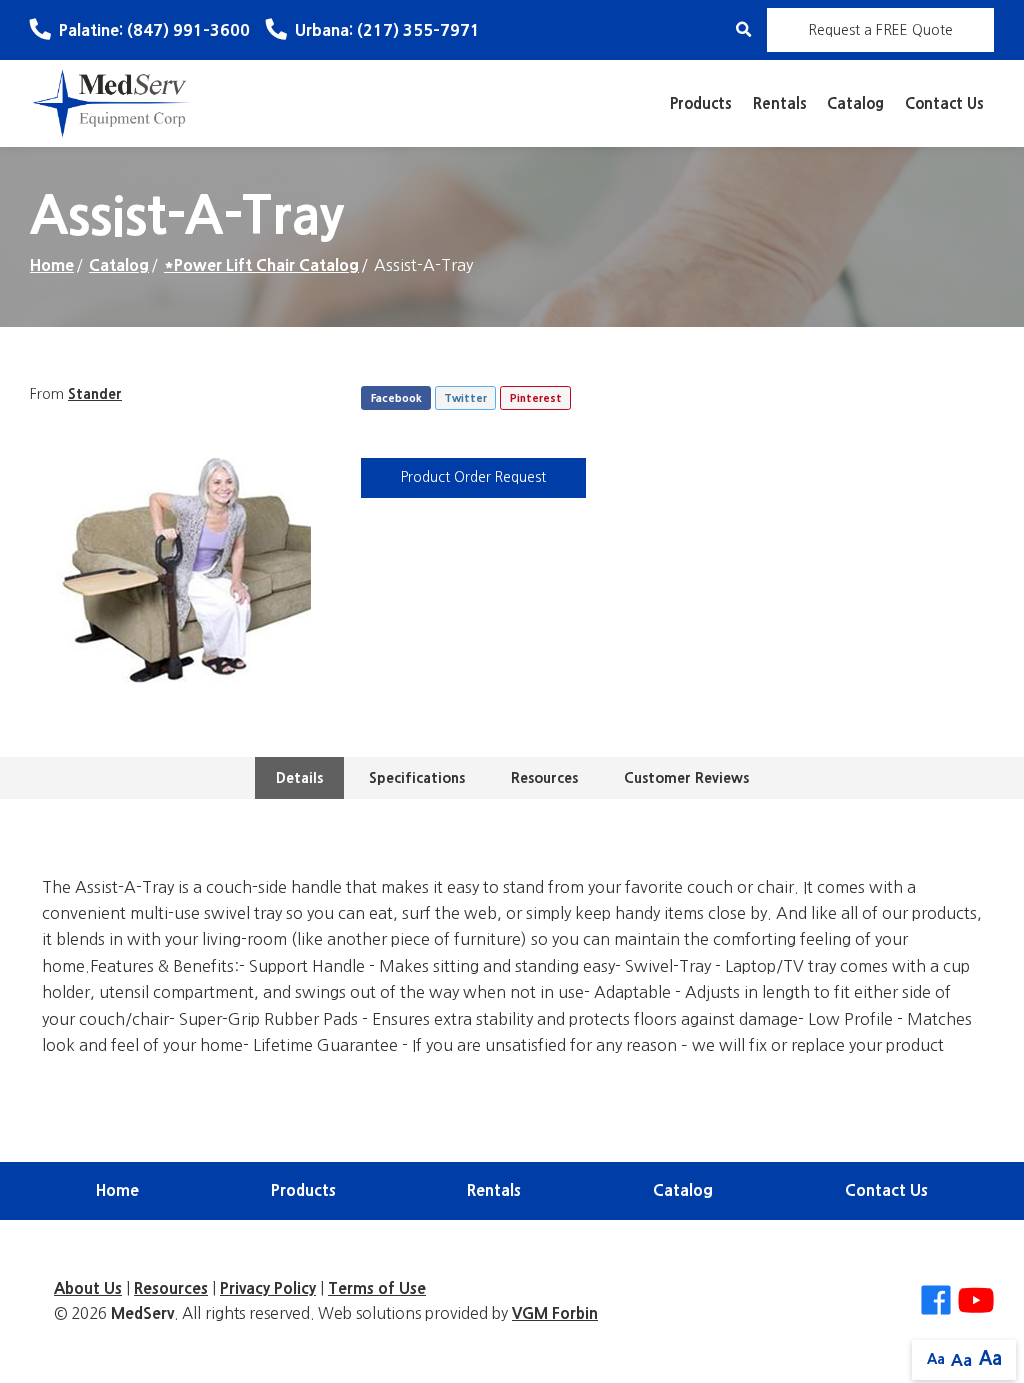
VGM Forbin (555, 1313)
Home (52, 265)
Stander (95, 394)
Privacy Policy (268, 1288)
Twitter (465, 398)
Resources (544, 778)
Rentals (780, 103)
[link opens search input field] (743, 29)
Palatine (154, 30)
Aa (936, 1359)
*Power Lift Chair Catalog (261, 265)
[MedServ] (112, 102)
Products (701, 103)
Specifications (417, 778)
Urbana (387, 30)
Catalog (855, 103)
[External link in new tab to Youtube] (976, 1301)
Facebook (396, 398)
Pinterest (536, 398)
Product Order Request (473, 477)
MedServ (142, 1313)
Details (299, 778)
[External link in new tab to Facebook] (936, 1301)
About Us (88, 1288)
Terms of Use (377, 1288)
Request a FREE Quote (880, 30)
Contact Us (944, 103)
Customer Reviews (686, 778)
